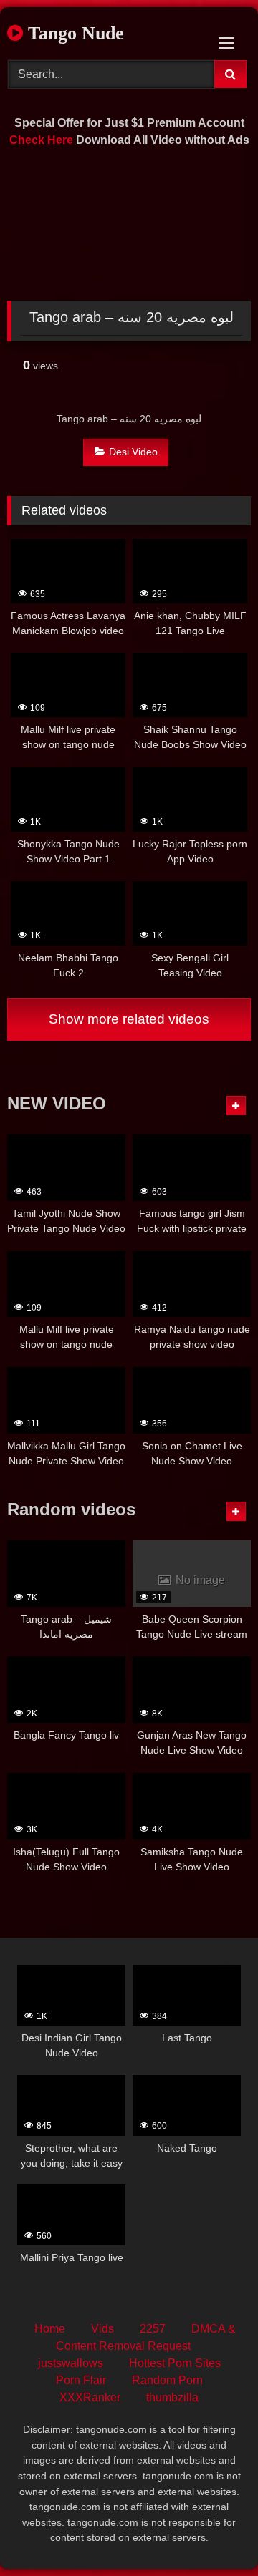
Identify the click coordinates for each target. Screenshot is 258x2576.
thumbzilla (172, 2397)
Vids (102, 2329)
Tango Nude (73, 33)
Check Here (41, 140)
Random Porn (167, 2380)
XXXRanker (90, 2397)
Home (50, 2329)
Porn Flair (81, 2380)
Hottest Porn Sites (175, 2363)
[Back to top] (214, 2533)
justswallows (71, 2363)
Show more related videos (129, 1019)
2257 (153, 2329)
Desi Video (133, 452)
